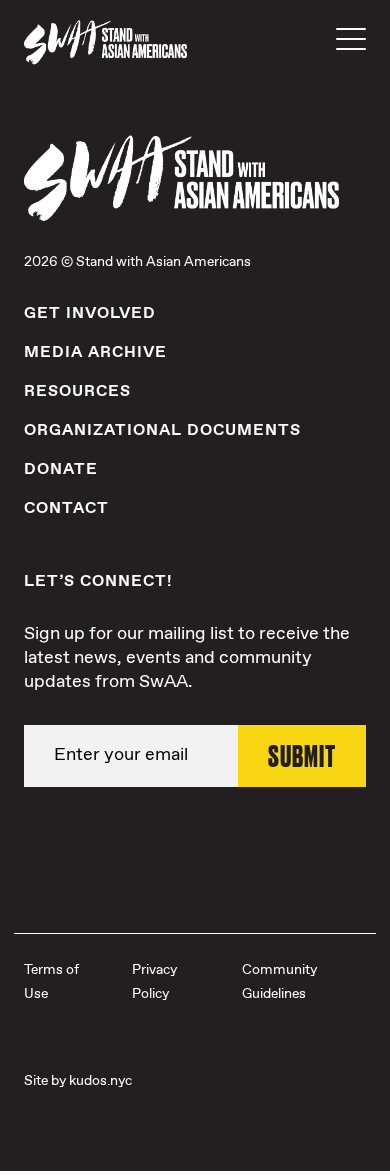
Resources (77, 391)
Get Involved (90, 313)
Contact (66, 508)
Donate (61, 469)
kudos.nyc (100, 1081)
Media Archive (95, 352)
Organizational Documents (162, 430)
